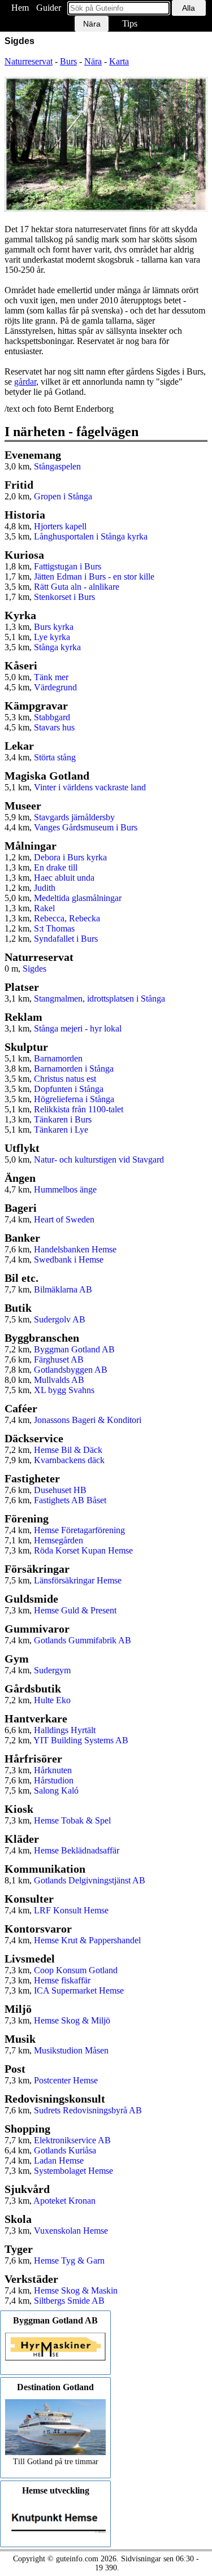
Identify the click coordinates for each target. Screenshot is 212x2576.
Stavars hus (54, 727)
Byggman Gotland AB (74, 1349)
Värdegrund (55, 687)
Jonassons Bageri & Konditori (88, 1420)
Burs (68, 61)
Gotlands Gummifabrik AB (83, 1640)
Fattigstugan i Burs (68, 566)
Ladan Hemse (59, 2161)
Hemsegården (59, 1540)
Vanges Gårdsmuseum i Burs (86, 827)
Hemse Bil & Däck (68, 1450)
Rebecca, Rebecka (67, 918)
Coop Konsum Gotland (76, 1970)
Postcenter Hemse (66, 2080)
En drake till (56, 867)
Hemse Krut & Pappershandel (87, 1940)
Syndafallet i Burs (66, 939)
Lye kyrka (52, 637)
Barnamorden (58, 1058)
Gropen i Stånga (63, 496)
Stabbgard (52, 717)
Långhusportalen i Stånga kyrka (91, 536)
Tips (130, 23)
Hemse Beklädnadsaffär (77, 1850)
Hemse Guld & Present (75, 1610)
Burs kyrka (54, 627)
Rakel (44, 908)
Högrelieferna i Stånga (74, 1099)
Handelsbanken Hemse (75, 1249)
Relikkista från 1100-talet (79, 1109)
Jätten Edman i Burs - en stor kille (94, 576)
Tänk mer (51, 677)
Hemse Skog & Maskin (76, 2290)
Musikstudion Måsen (71, 2050)
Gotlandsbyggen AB (71, 1370)
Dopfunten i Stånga (69, 1089)
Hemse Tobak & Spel (72, 1820)
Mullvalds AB (59, 1380)
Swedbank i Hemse (69, 1259)
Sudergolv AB (60, 1319)
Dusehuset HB (60, 1490)
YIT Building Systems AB (81, 1740)
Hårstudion (54, 1780)
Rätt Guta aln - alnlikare (77, 587)
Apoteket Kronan (64, 2201)
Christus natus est (65, 1079)
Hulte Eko (52, 1700)
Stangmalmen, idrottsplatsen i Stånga (99, 998)
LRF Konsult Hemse (71, 1910)
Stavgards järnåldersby (74, 817)
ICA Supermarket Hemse (79, 1990)
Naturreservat (29, 61)
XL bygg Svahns (64, 1390)
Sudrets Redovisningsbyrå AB (88, 2110)
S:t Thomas (54, 928)
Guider (49, 8)
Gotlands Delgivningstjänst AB (90, 1880)
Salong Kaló (56, 1790)
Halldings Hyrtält (65, 1730)
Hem (20, 8)
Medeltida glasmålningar (78, 898)
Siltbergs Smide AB (69, 2301)
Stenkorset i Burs (64, 597)
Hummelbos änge (65, 1189)
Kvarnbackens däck (69, 1460)
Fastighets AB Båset (70, 1500)
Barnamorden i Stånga (74, 1069)
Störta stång (55, 757)
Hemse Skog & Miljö (72, 2020)
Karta (119, 61)
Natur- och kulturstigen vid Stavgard (99, 1159)
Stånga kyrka (57, 647)
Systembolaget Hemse (73, 2171)
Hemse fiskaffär (62, 1980)
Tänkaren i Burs (63, 1119)
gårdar (25, 382)
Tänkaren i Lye (61, 1130)
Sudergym (52, 1670)
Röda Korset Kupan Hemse (83, 1550)
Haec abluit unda (64, 878)
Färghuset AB (59, 1359)
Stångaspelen (57, 466)
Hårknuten (53, 1770)
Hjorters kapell (60, 526)
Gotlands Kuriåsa (65, 2150)
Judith (45, 888)
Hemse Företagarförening (79, 1530)
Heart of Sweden (64, 1219)
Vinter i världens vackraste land (90, 787)
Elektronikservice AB (72, 2140)
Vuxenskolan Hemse (71, 2231)
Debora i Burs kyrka (70, 857)
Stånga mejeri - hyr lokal (78, 1028)
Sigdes (34, 969)
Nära (93, 61)
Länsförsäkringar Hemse (78, 1580)
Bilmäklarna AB (63, 1289)
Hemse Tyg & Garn (69, 2260)
